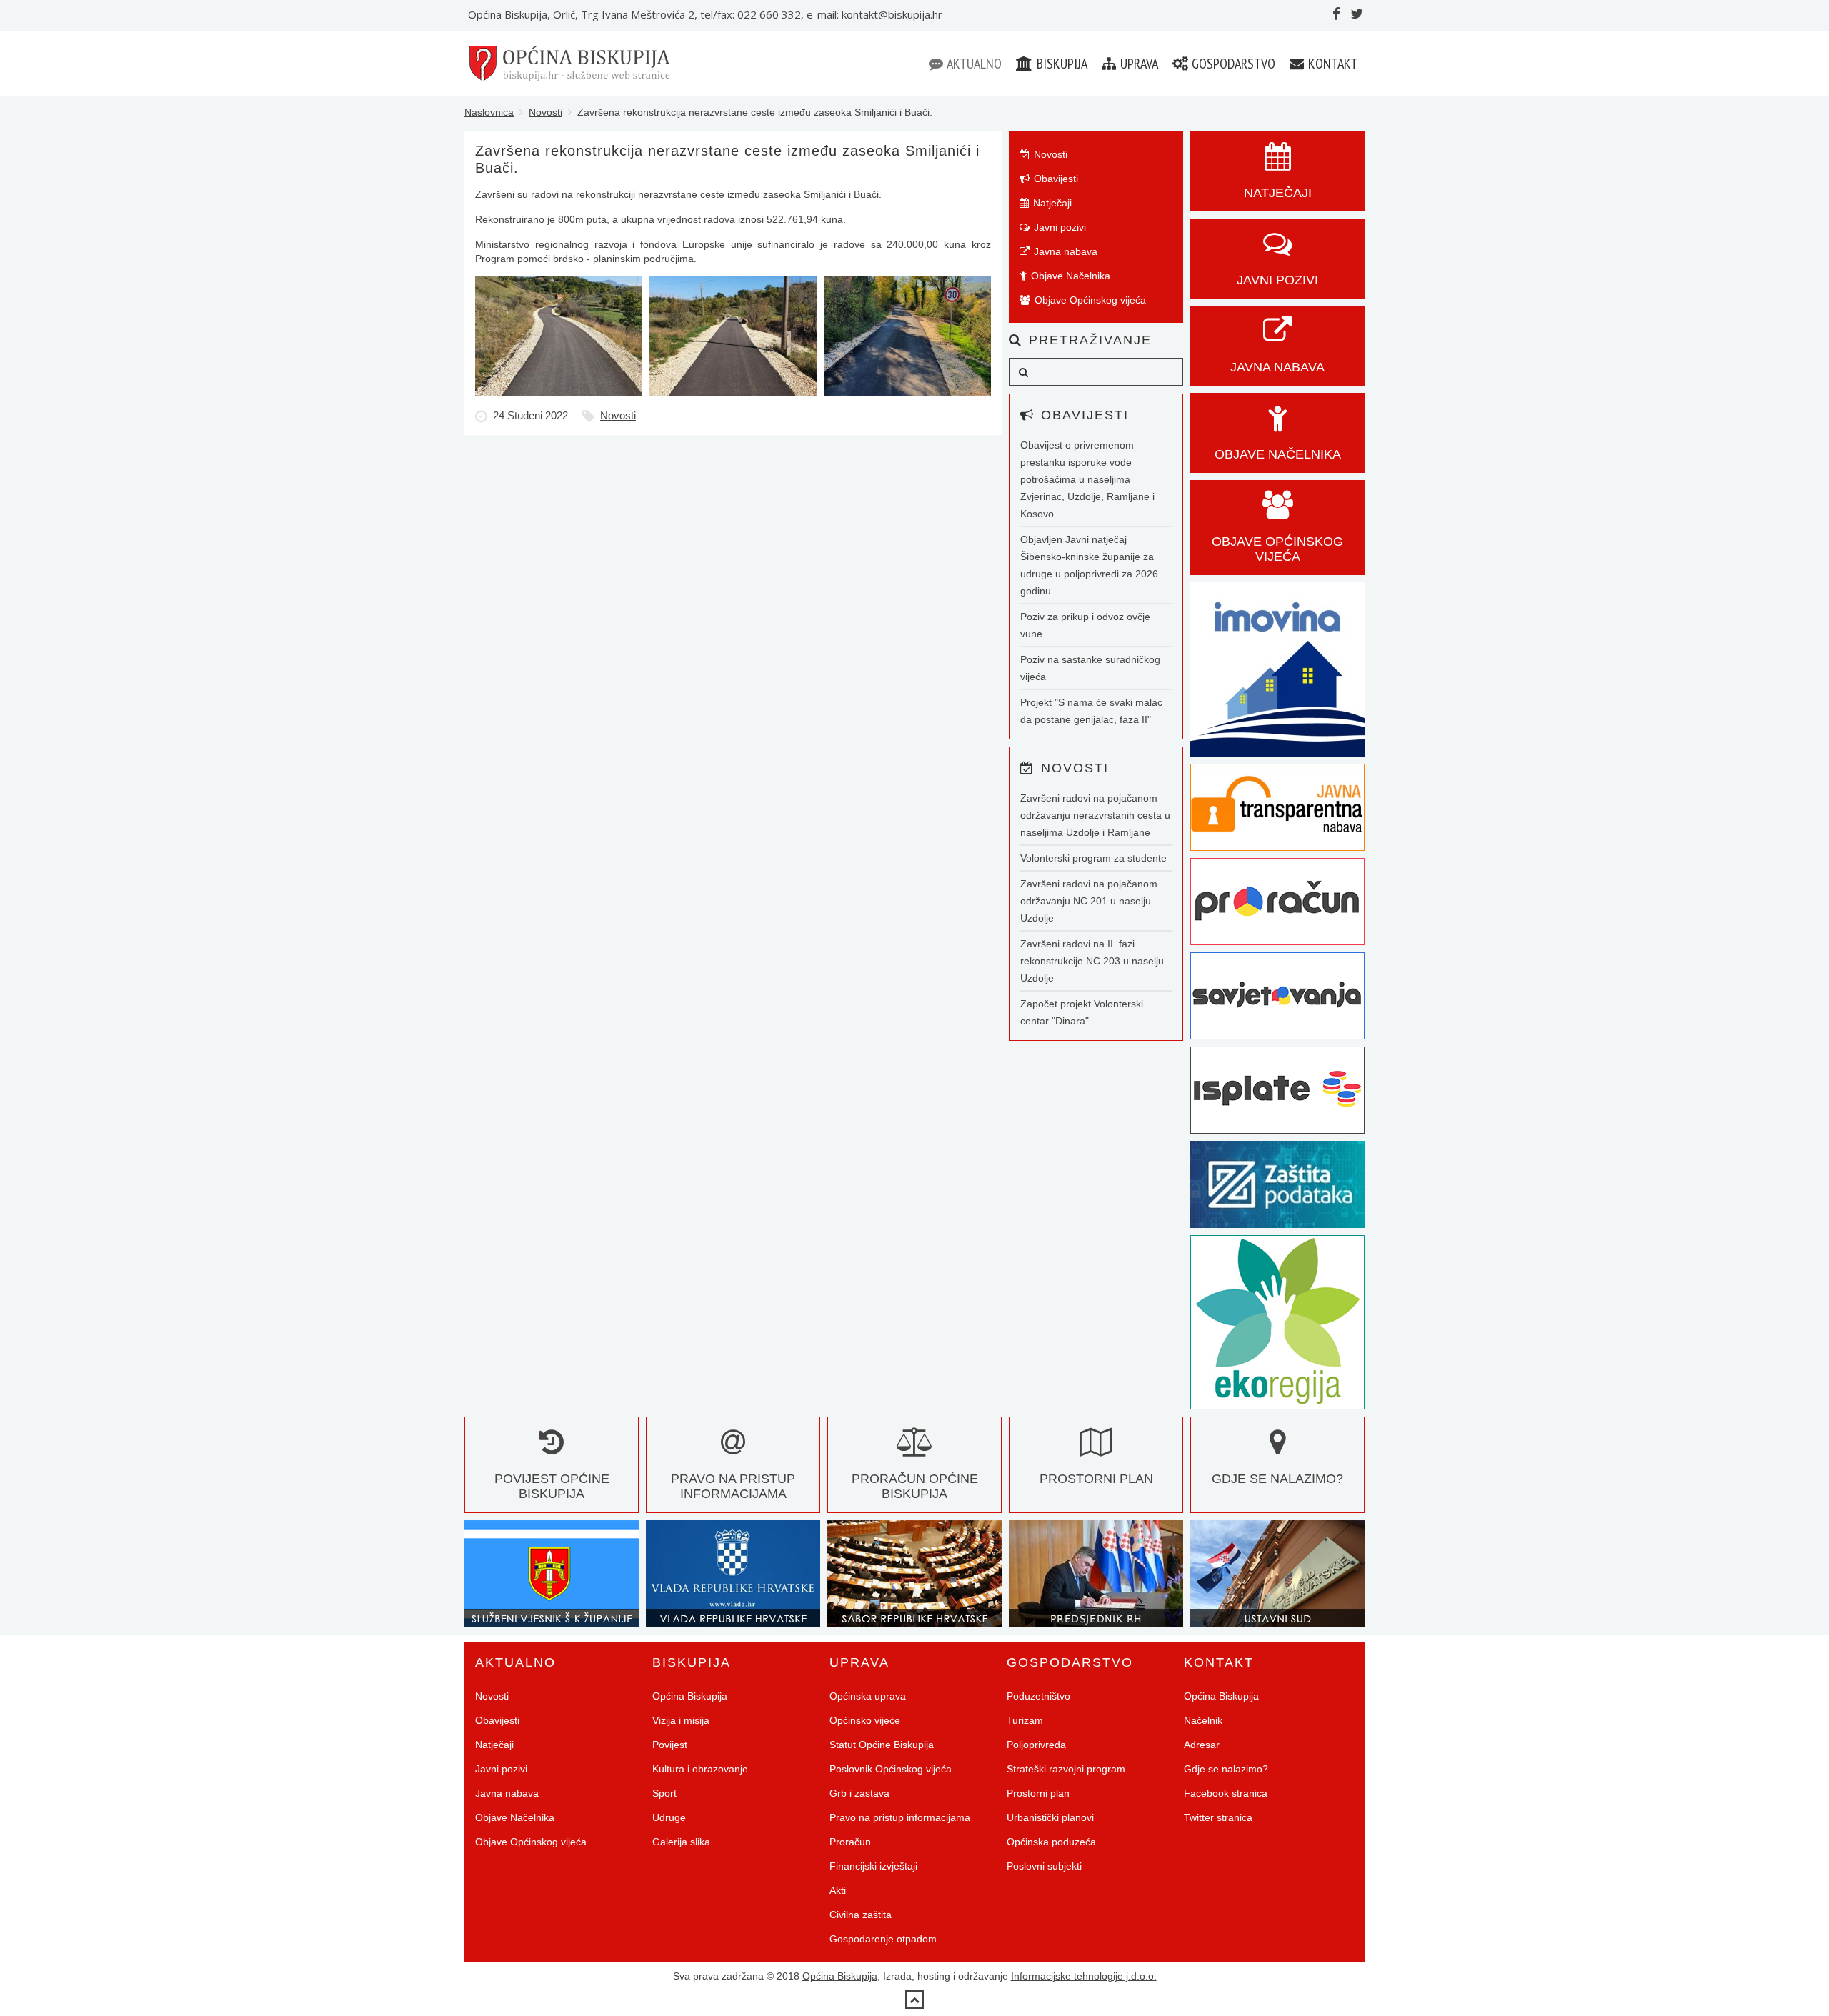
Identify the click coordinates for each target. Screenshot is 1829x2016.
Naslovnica (489, 112)
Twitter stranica (1218, 1817)
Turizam (1025, 1720)
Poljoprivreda (1036, 1745)
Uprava (1138, 64)
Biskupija (1061, 64)
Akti (838, 1890)
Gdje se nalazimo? (1226, 1769)
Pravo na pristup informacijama (733, 1486)
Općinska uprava (868, 1696)
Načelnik (1203, 1720)
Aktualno (973, 64)
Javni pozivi (1058, 227)
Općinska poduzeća (1051, 1842)
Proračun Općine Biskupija (915, 1486)
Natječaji (1051, 203)
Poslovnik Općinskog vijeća (891, 1769)
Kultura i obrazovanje (700, 1769)
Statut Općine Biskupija (882, 1745)
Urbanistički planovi (1050, 1817)
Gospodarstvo (1232, 64)
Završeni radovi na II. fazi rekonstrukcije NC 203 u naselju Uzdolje (1092, 961)
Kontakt (1331, 64)
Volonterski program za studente (1093, 858)
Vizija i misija (681, 1720)
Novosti (545, 112)
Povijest (670, 1745)
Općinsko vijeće (865, 1720)
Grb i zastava (859, 1793)
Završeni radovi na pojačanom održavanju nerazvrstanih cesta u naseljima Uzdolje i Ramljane (1095, 815)
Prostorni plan (1038, 1793)
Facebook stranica (1226, 1793)
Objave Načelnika (1069, 276)
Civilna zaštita (861, 1915)
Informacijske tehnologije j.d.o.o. (1084, 1976)
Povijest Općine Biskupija (552, 1486)
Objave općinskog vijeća (1277, 549)
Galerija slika (681, 1842)
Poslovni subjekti (1044, 1866)
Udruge (669, 1817)
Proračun (850, 1842)
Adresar (1202, 1745)
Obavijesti (1055, 179)
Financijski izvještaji (873, 1866)
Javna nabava (1064, 251)
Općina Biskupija (690, 1696)
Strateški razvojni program (1066, 1769)
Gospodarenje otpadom (883, 1939)
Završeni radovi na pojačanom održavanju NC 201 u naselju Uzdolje (1089, 901)
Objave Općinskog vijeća (1089, 300)
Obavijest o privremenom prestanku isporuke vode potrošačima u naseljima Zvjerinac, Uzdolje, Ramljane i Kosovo (1087, 479)
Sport (664, 1793)
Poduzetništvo (1038, 1696)
